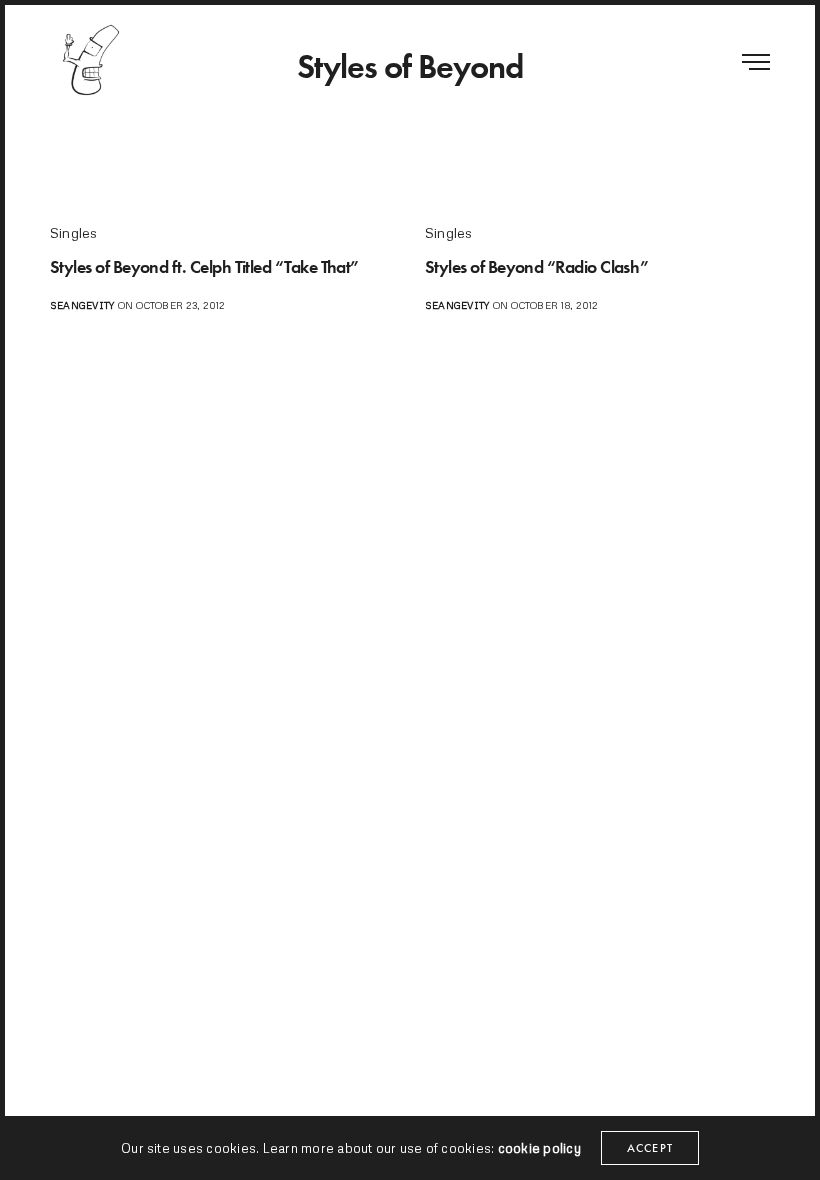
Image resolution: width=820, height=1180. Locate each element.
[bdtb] (90, 60)
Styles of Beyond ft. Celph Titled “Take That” (204, 266)
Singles (74, 232)
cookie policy (539, 1148)
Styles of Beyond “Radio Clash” (537, 266)
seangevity (82, 305)
